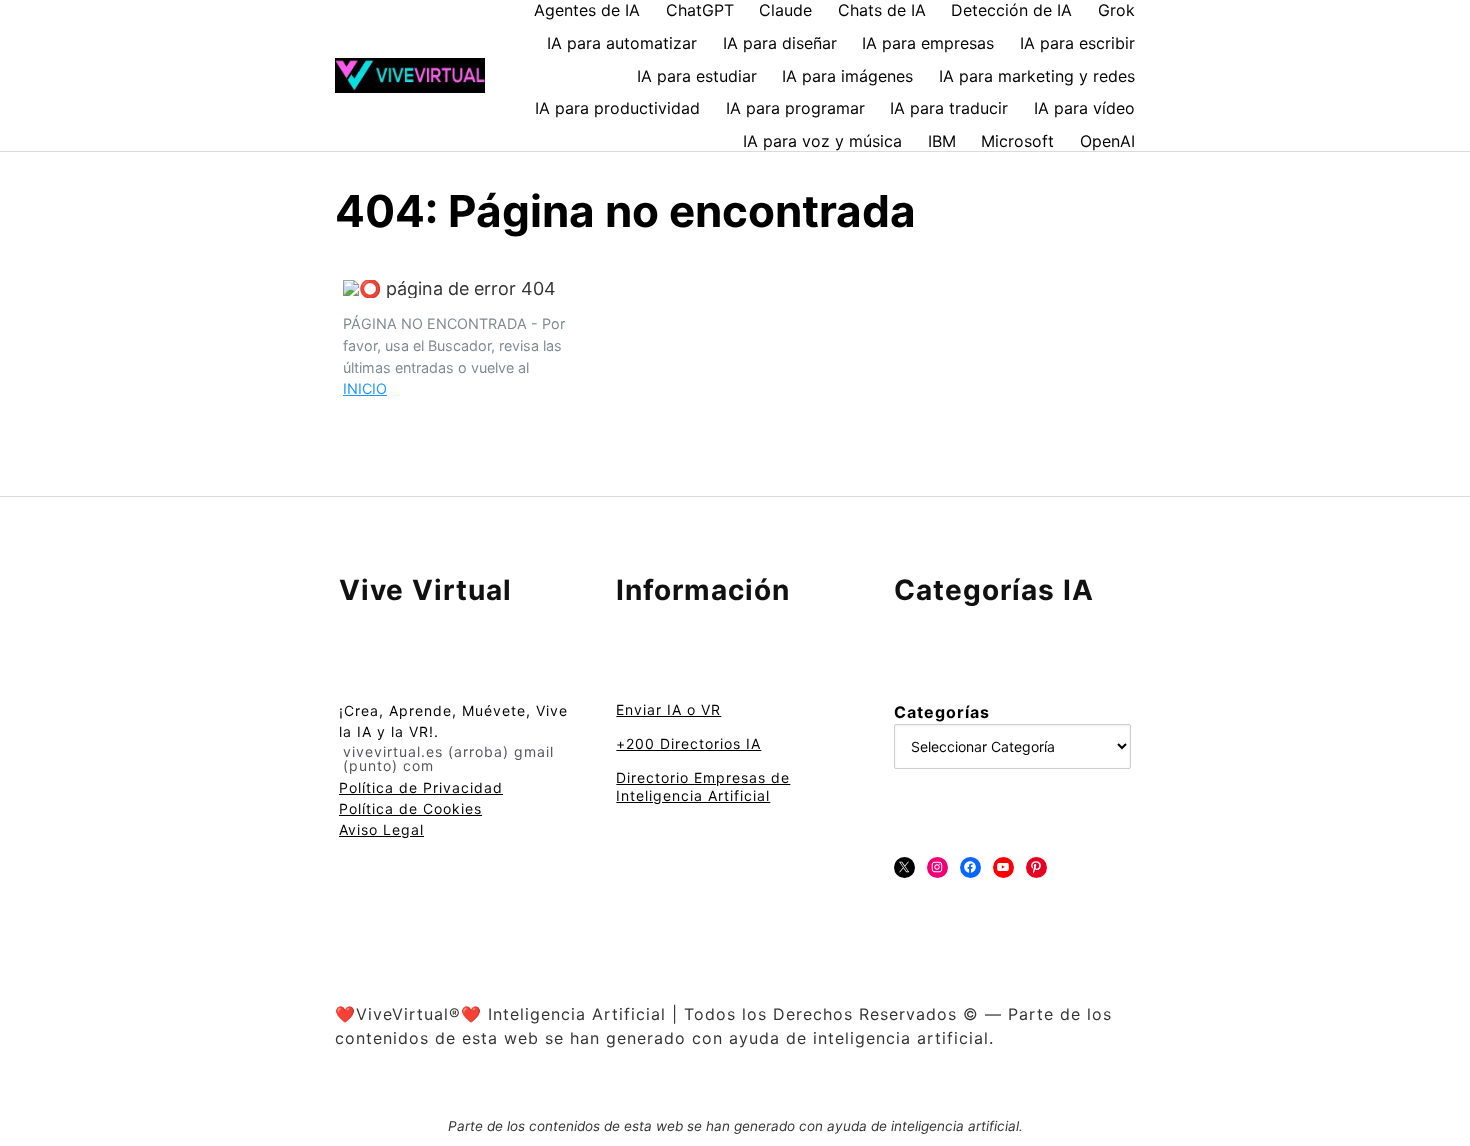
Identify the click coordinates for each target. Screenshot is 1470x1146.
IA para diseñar (780, 43)
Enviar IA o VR (668, 709)
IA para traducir (949, 108)
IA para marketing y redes (1037, 76)
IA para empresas (928, 43)
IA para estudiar (697, 76)
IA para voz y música (822, 141)
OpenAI (1107, 141)
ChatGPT (700, 10)
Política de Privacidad (421, 787)
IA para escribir (1077, 43)
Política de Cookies (410, 808)
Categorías (942, 712)
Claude (785, 10)
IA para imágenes (847, 76)
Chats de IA (882, 10)
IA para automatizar (622, 43)
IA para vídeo (1084, 108)
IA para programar (795, 108)
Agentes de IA (587, 10)
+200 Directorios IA (688, 743)
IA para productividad (617, 108)
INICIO (365, 388)
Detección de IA (1011, 10)
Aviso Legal (381, 829)
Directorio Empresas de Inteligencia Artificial (703, 786)
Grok (1116, 10)
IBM (942, 141)
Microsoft (1017, 141)
